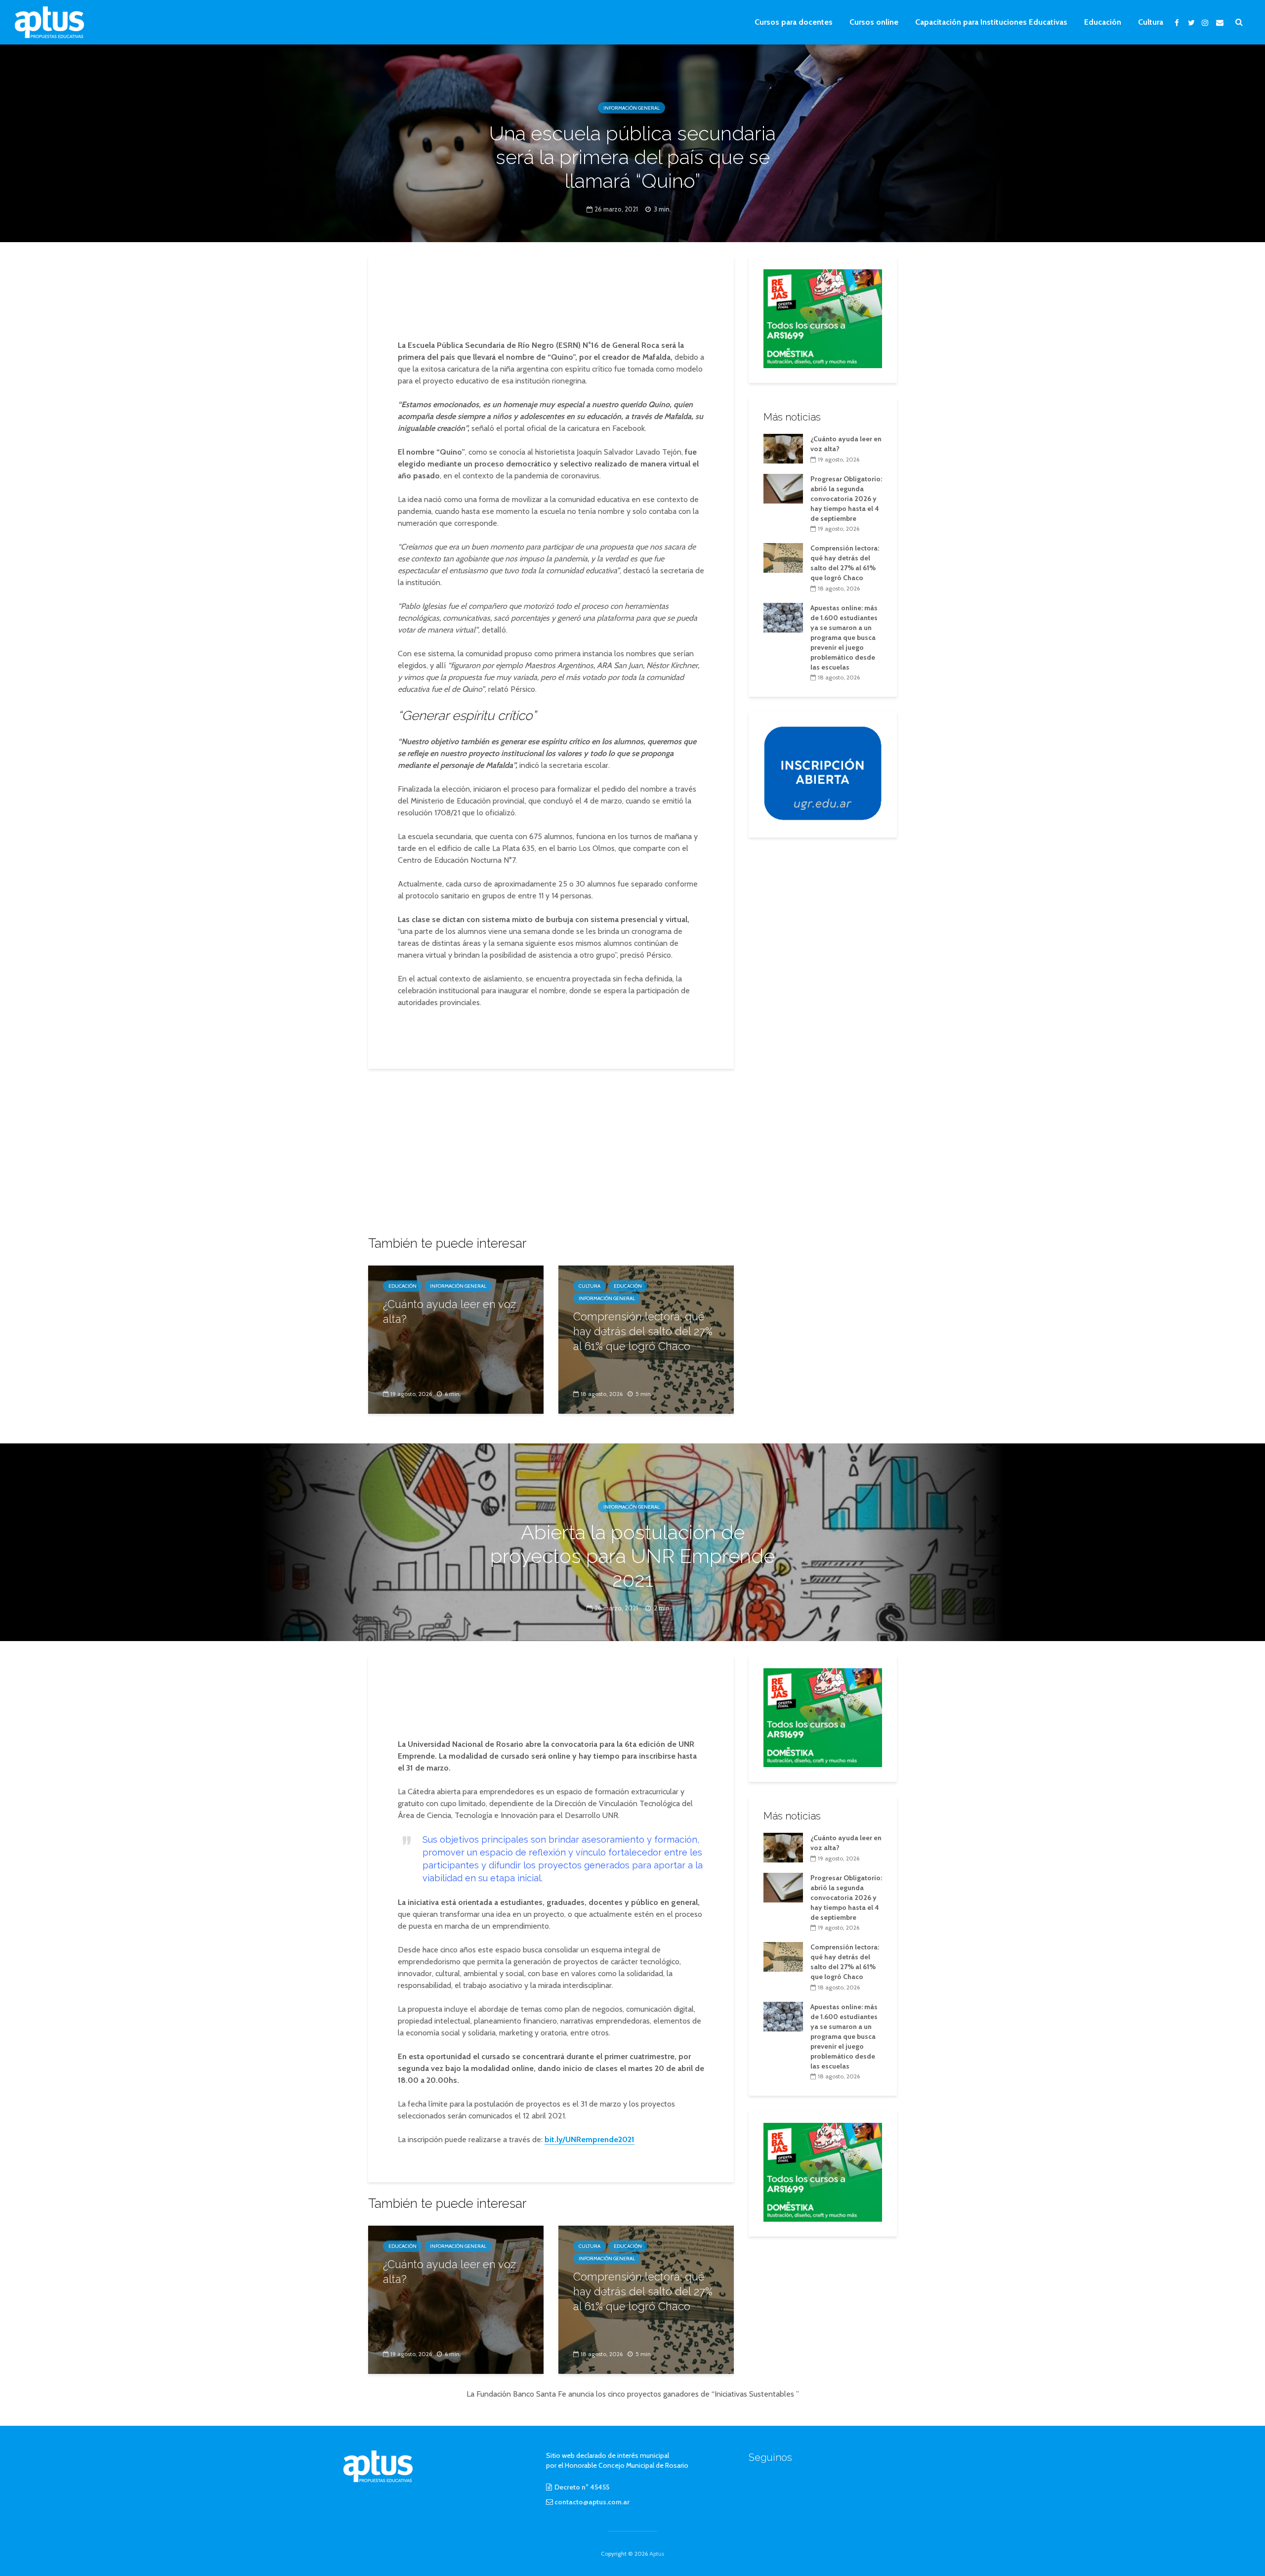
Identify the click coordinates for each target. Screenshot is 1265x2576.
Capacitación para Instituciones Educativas (991, 22)
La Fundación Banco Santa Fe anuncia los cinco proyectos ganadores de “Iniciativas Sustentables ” (633, 2394)
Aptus (657, 2554)
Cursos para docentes (794, 22)
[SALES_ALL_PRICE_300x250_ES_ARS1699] (823, 318)
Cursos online (874, 22)
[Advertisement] (551, 299)
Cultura (1151, 22)
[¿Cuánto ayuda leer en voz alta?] (456, 1339)
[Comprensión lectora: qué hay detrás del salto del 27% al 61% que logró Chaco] (783, 557)
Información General (632, 108)
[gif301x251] (823, 773)
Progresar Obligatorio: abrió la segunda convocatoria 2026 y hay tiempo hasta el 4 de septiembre (846, 499)
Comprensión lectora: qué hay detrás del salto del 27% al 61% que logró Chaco (643, 1331)
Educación (1103, 22)
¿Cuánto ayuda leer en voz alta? (449, 1311)
